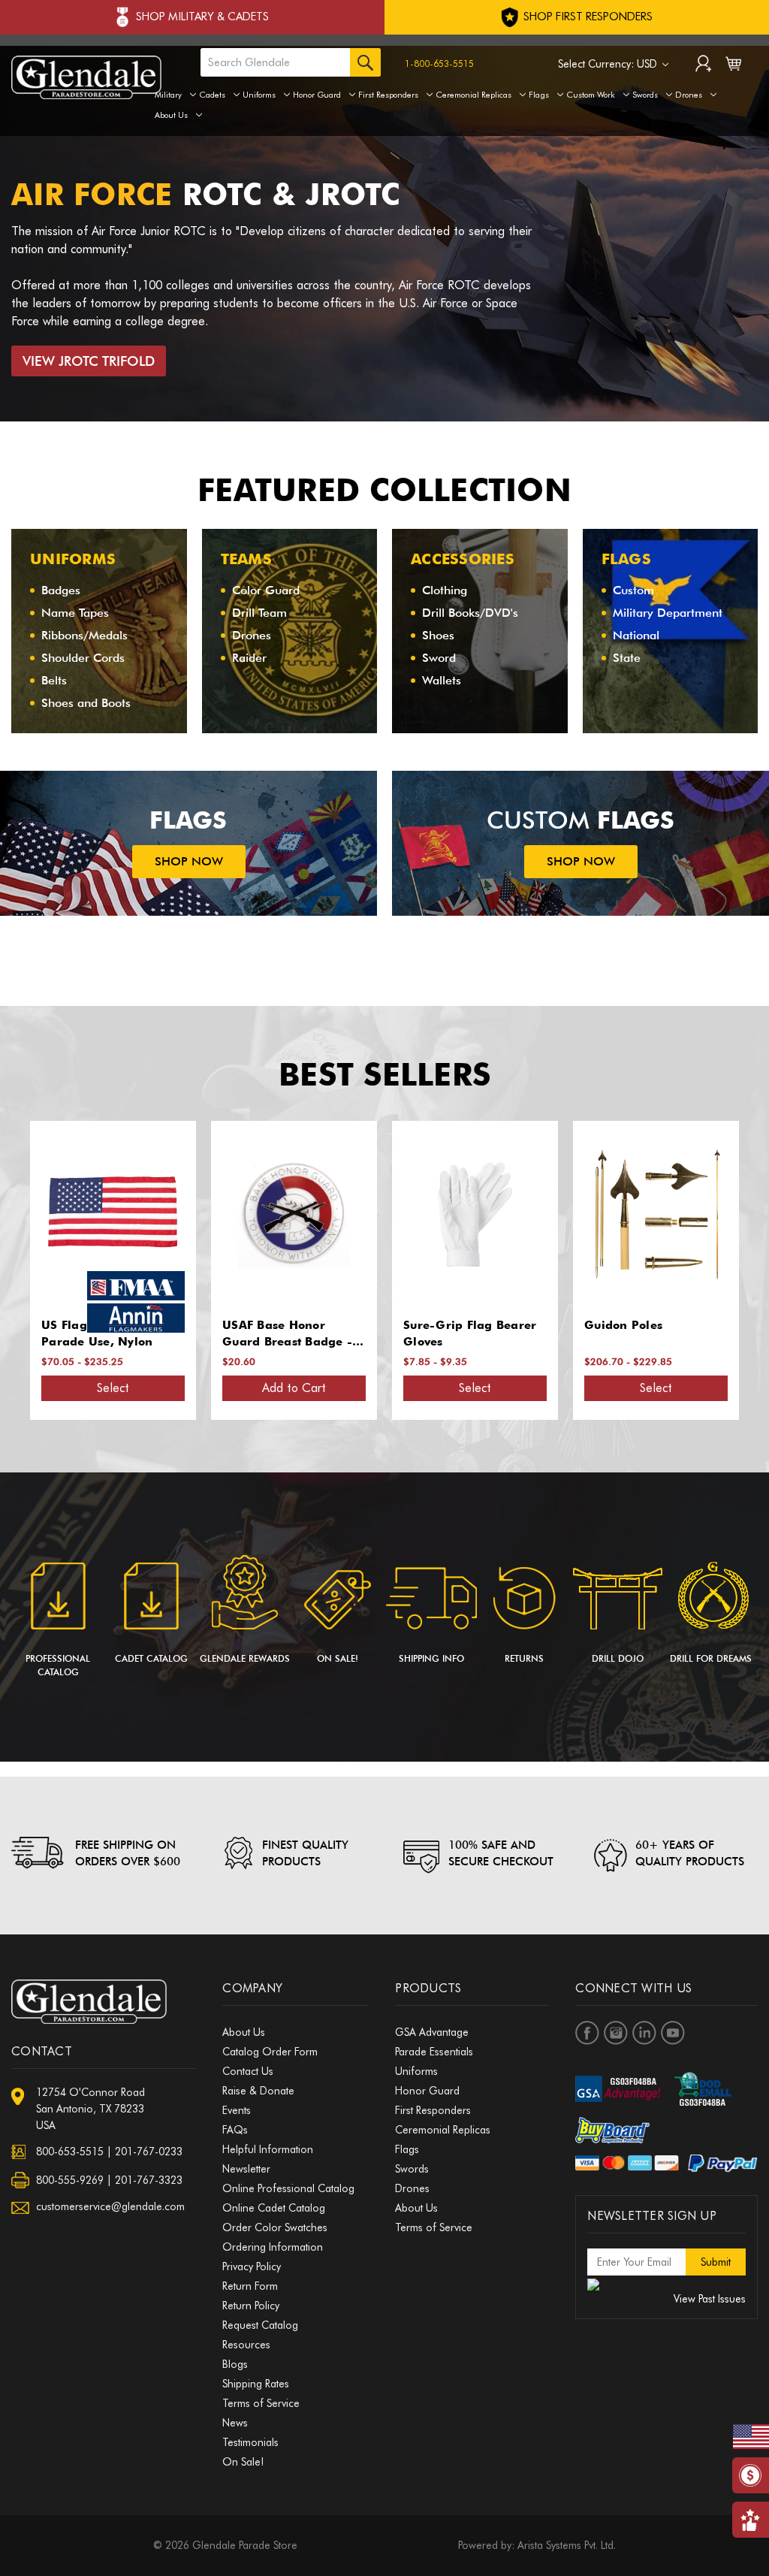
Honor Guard (317, 95)
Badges (61, 590)
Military (168, 95)
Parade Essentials (434, 2052)
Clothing (445, 590)
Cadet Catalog (151, 1658)
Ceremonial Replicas (473, 95)
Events (237, 2110)
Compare (108, 1215)
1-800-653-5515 (439, 63)
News (235, 2423)
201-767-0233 (149, 2152)
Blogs (235, 2364)
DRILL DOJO (618, 1658)
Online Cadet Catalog (274, 2208)
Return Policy (251, 2306)
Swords (645, 95)
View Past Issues (710, 2299)
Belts (54, 680)
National (636, 635)
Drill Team (259, 613)
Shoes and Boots (86, 703)
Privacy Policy (252, 2266)
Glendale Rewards (245, 1658)
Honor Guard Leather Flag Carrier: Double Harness (648, 1335)
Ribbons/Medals (84, 635)
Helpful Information (268, 2149)
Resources (246, 2345)
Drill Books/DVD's (470, 613)
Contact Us (248, 2071)
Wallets (442, 680)
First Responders (388, 95)
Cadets (212, 95)
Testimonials (250, 2442)
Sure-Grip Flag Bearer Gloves (289, 1334)
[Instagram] (616, 2033)
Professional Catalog (58, 1665)
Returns (524, 1658)
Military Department (668, 613)
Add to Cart (113, 1388)
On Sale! (338, 1658)
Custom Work (591, 95)
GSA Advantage (432, 2032)
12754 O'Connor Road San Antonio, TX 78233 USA (90, 2109)
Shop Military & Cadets (202, 17)
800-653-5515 (70, 2152)
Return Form (250, 2286)
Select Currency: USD (609, 64)
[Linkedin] (644, 2033)
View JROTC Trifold (89, 361)
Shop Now (189, 861)
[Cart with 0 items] (733, 67)
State (627, 658)
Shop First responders (587, 17)
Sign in (703, 65)
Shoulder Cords (83, 658)
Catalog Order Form (270, 2052)
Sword (439, 658)
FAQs (235, 2130)
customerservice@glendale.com (110, 2206)
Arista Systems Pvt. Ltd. (567, 2545)
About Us (171, 115)
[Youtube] (673, 2033)
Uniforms (259, 95)
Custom (633, 590)
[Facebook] (587, 2033)
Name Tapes (75, 613)
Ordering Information (273, 2247)
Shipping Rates (256, 2384)
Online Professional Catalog (288, 2188)
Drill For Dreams (711, 1658)
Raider (249, 658)
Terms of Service (261, 2403)
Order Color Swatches (275, 2227)
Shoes (438, 635)
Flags (539, 95)
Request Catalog (260, 2325)
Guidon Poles (442, 1325)
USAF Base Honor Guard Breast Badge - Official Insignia (106, 1335)
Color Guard (266, 590)
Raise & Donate (258, 2091)
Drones (689, 95)
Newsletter (246, 2169)
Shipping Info (431, 1658)
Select (294, 1388)
